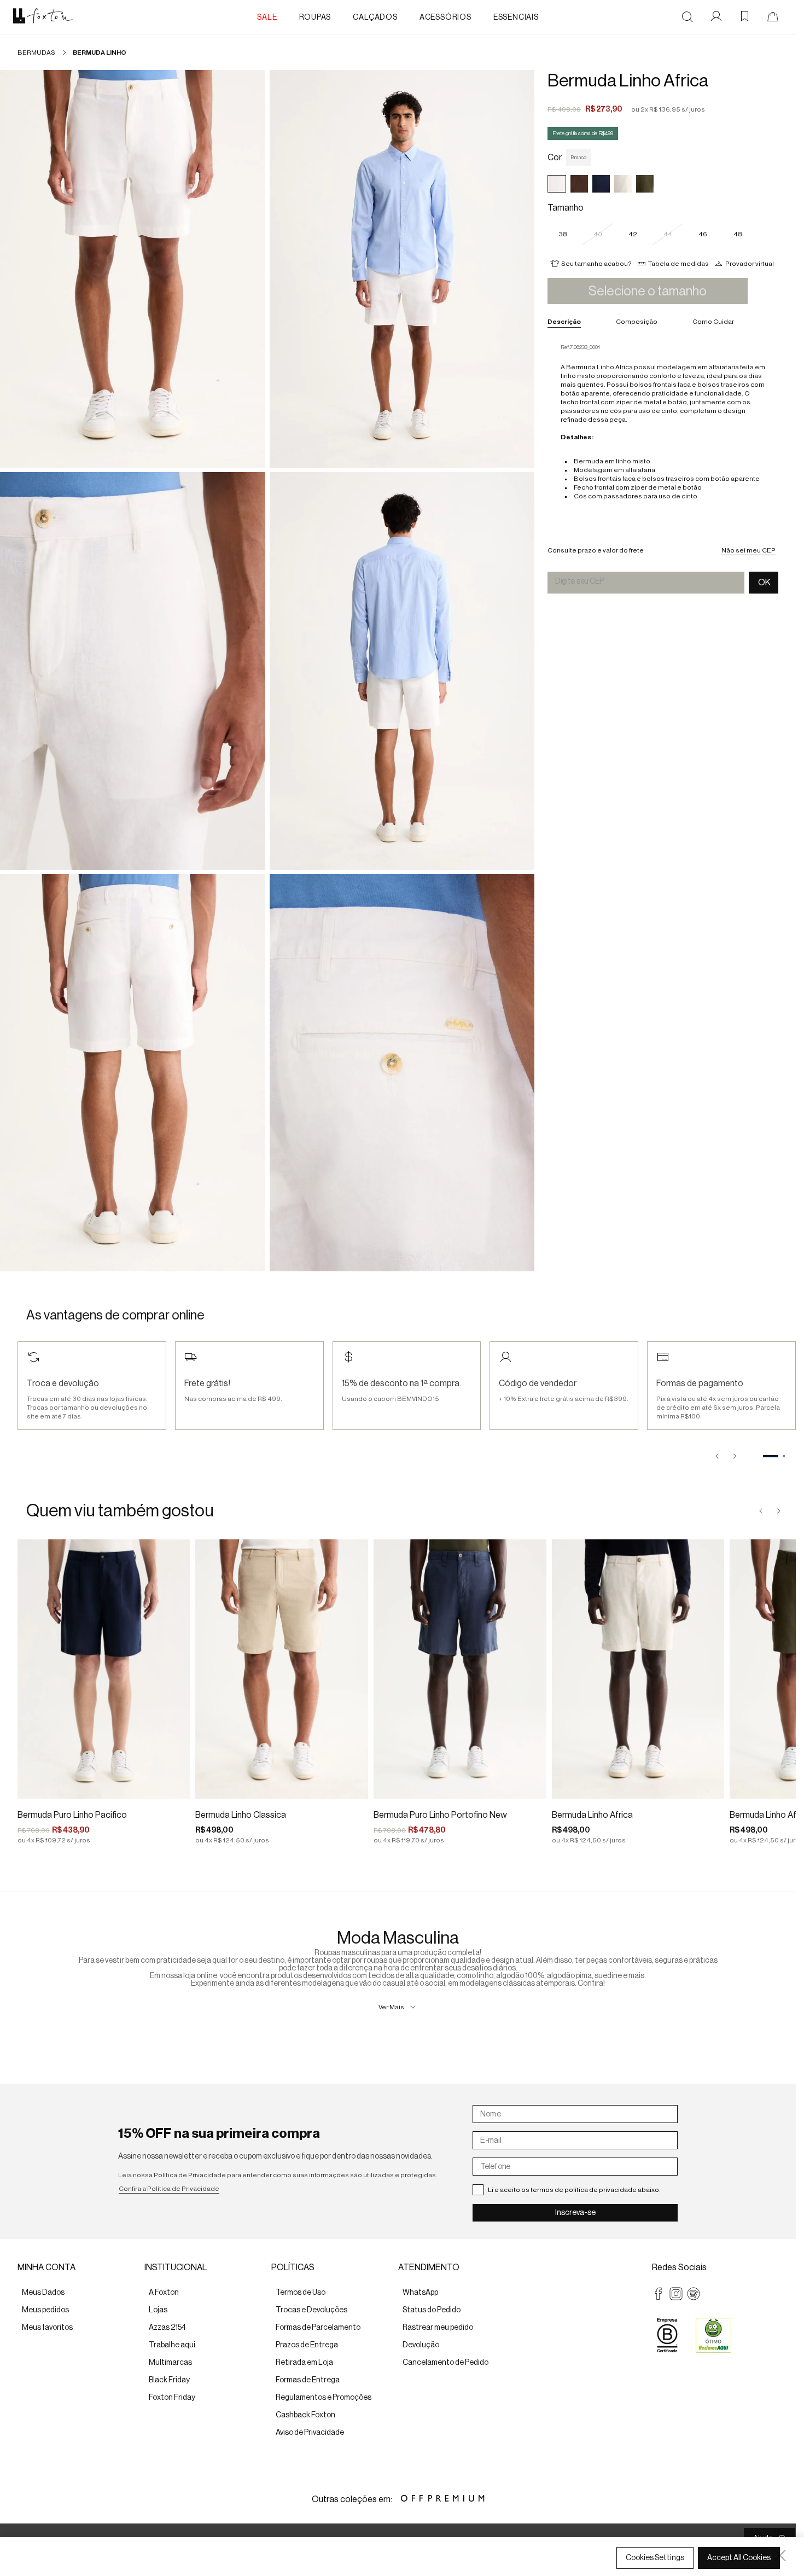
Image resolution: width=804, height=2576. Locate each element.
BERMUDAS (36, 53)
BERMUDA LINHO (100, 53)
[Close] (780, 2555)
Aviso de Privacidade (121, 2566)
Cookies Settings (655, 2558)
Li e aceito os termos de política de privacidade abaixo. (574, 2190)
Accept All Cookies (739, 2558)
